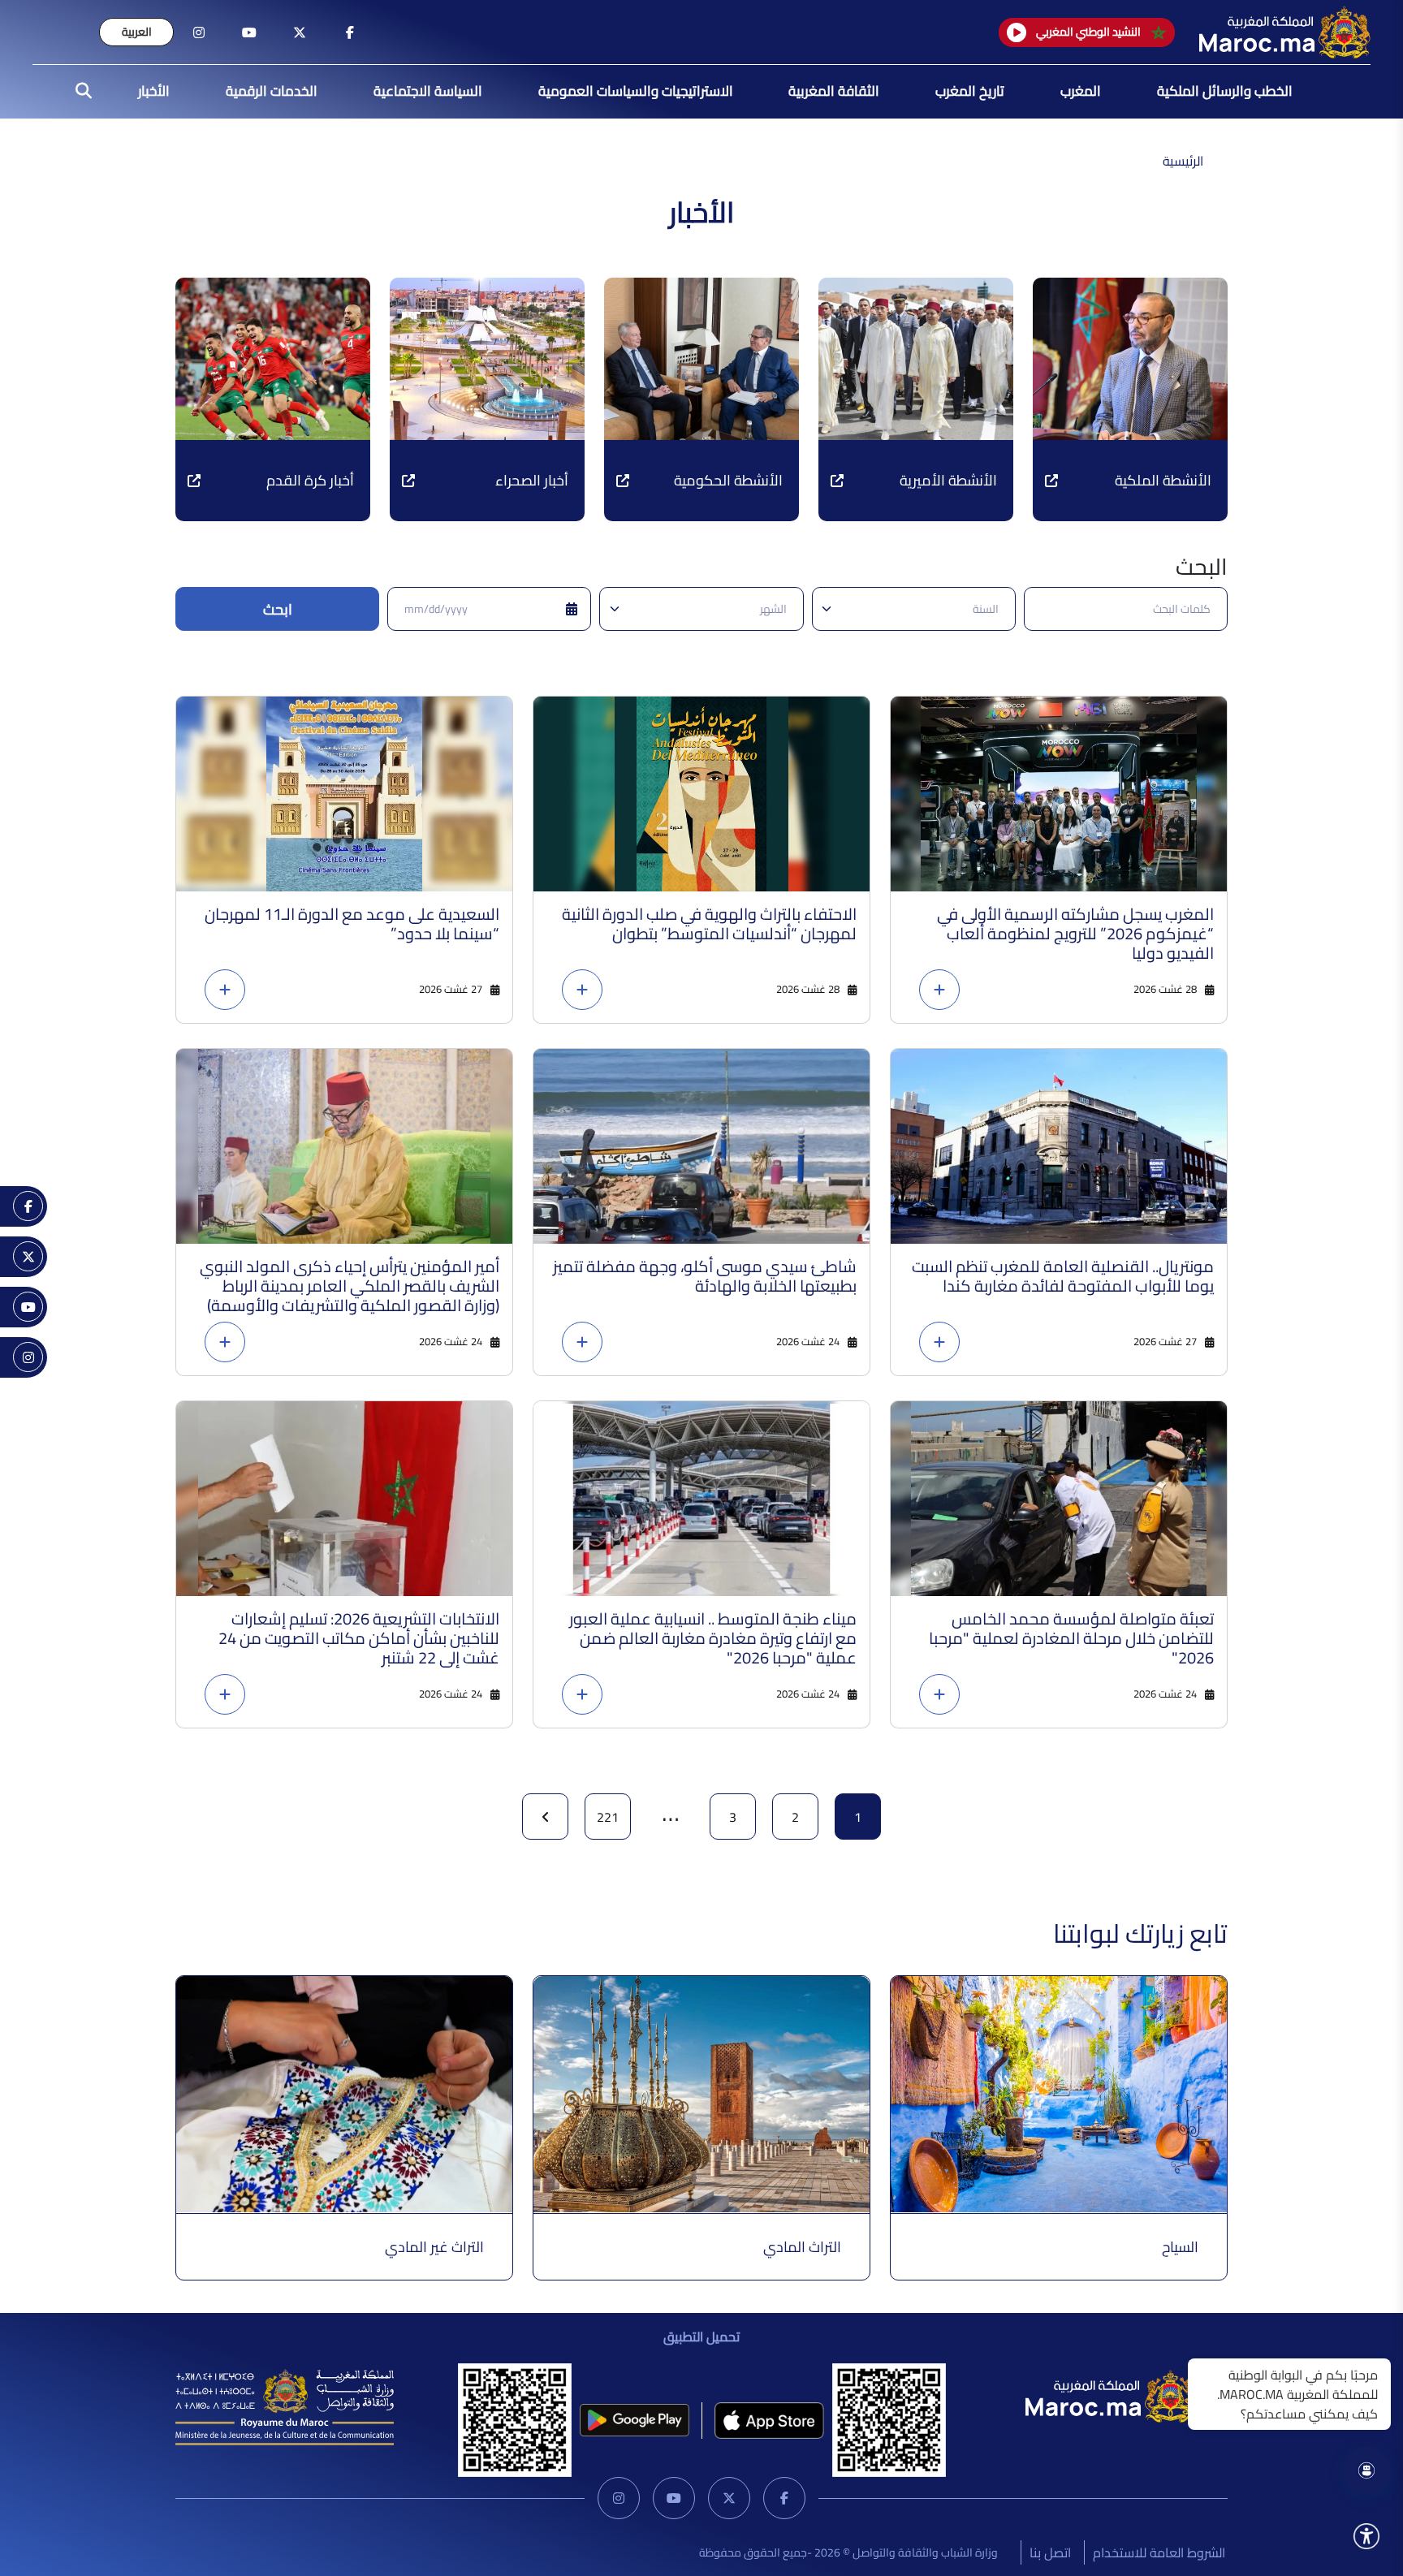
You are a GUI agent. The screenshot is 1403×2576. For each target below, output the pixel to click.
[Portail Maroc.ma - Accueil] (1111, 2395)
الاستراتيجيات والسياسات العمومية (636, 91)
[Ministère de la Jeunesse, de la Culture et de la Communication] (285, 2406)
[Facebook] (784, 2498)
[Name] (1366, 2536)
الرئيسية (1183, 161)
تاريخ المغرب (970, 91)
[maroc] (350, 32)
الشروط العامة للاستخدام (1159, 2552)
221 (608, 1817)
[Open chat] (1366, 2470)
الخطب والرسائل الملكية (1225, 91)
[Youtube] (674, 2498)
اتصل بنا (1050, 2552)
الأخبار (154, 91)
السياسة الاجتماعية (428, 91)
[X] (729, 2498)
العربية (137, 32)
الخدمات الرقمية (272, 91)
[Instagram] (619, 2498)
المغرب (1081, 91)
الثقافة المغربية (834, 91)
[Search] (79, 92)
